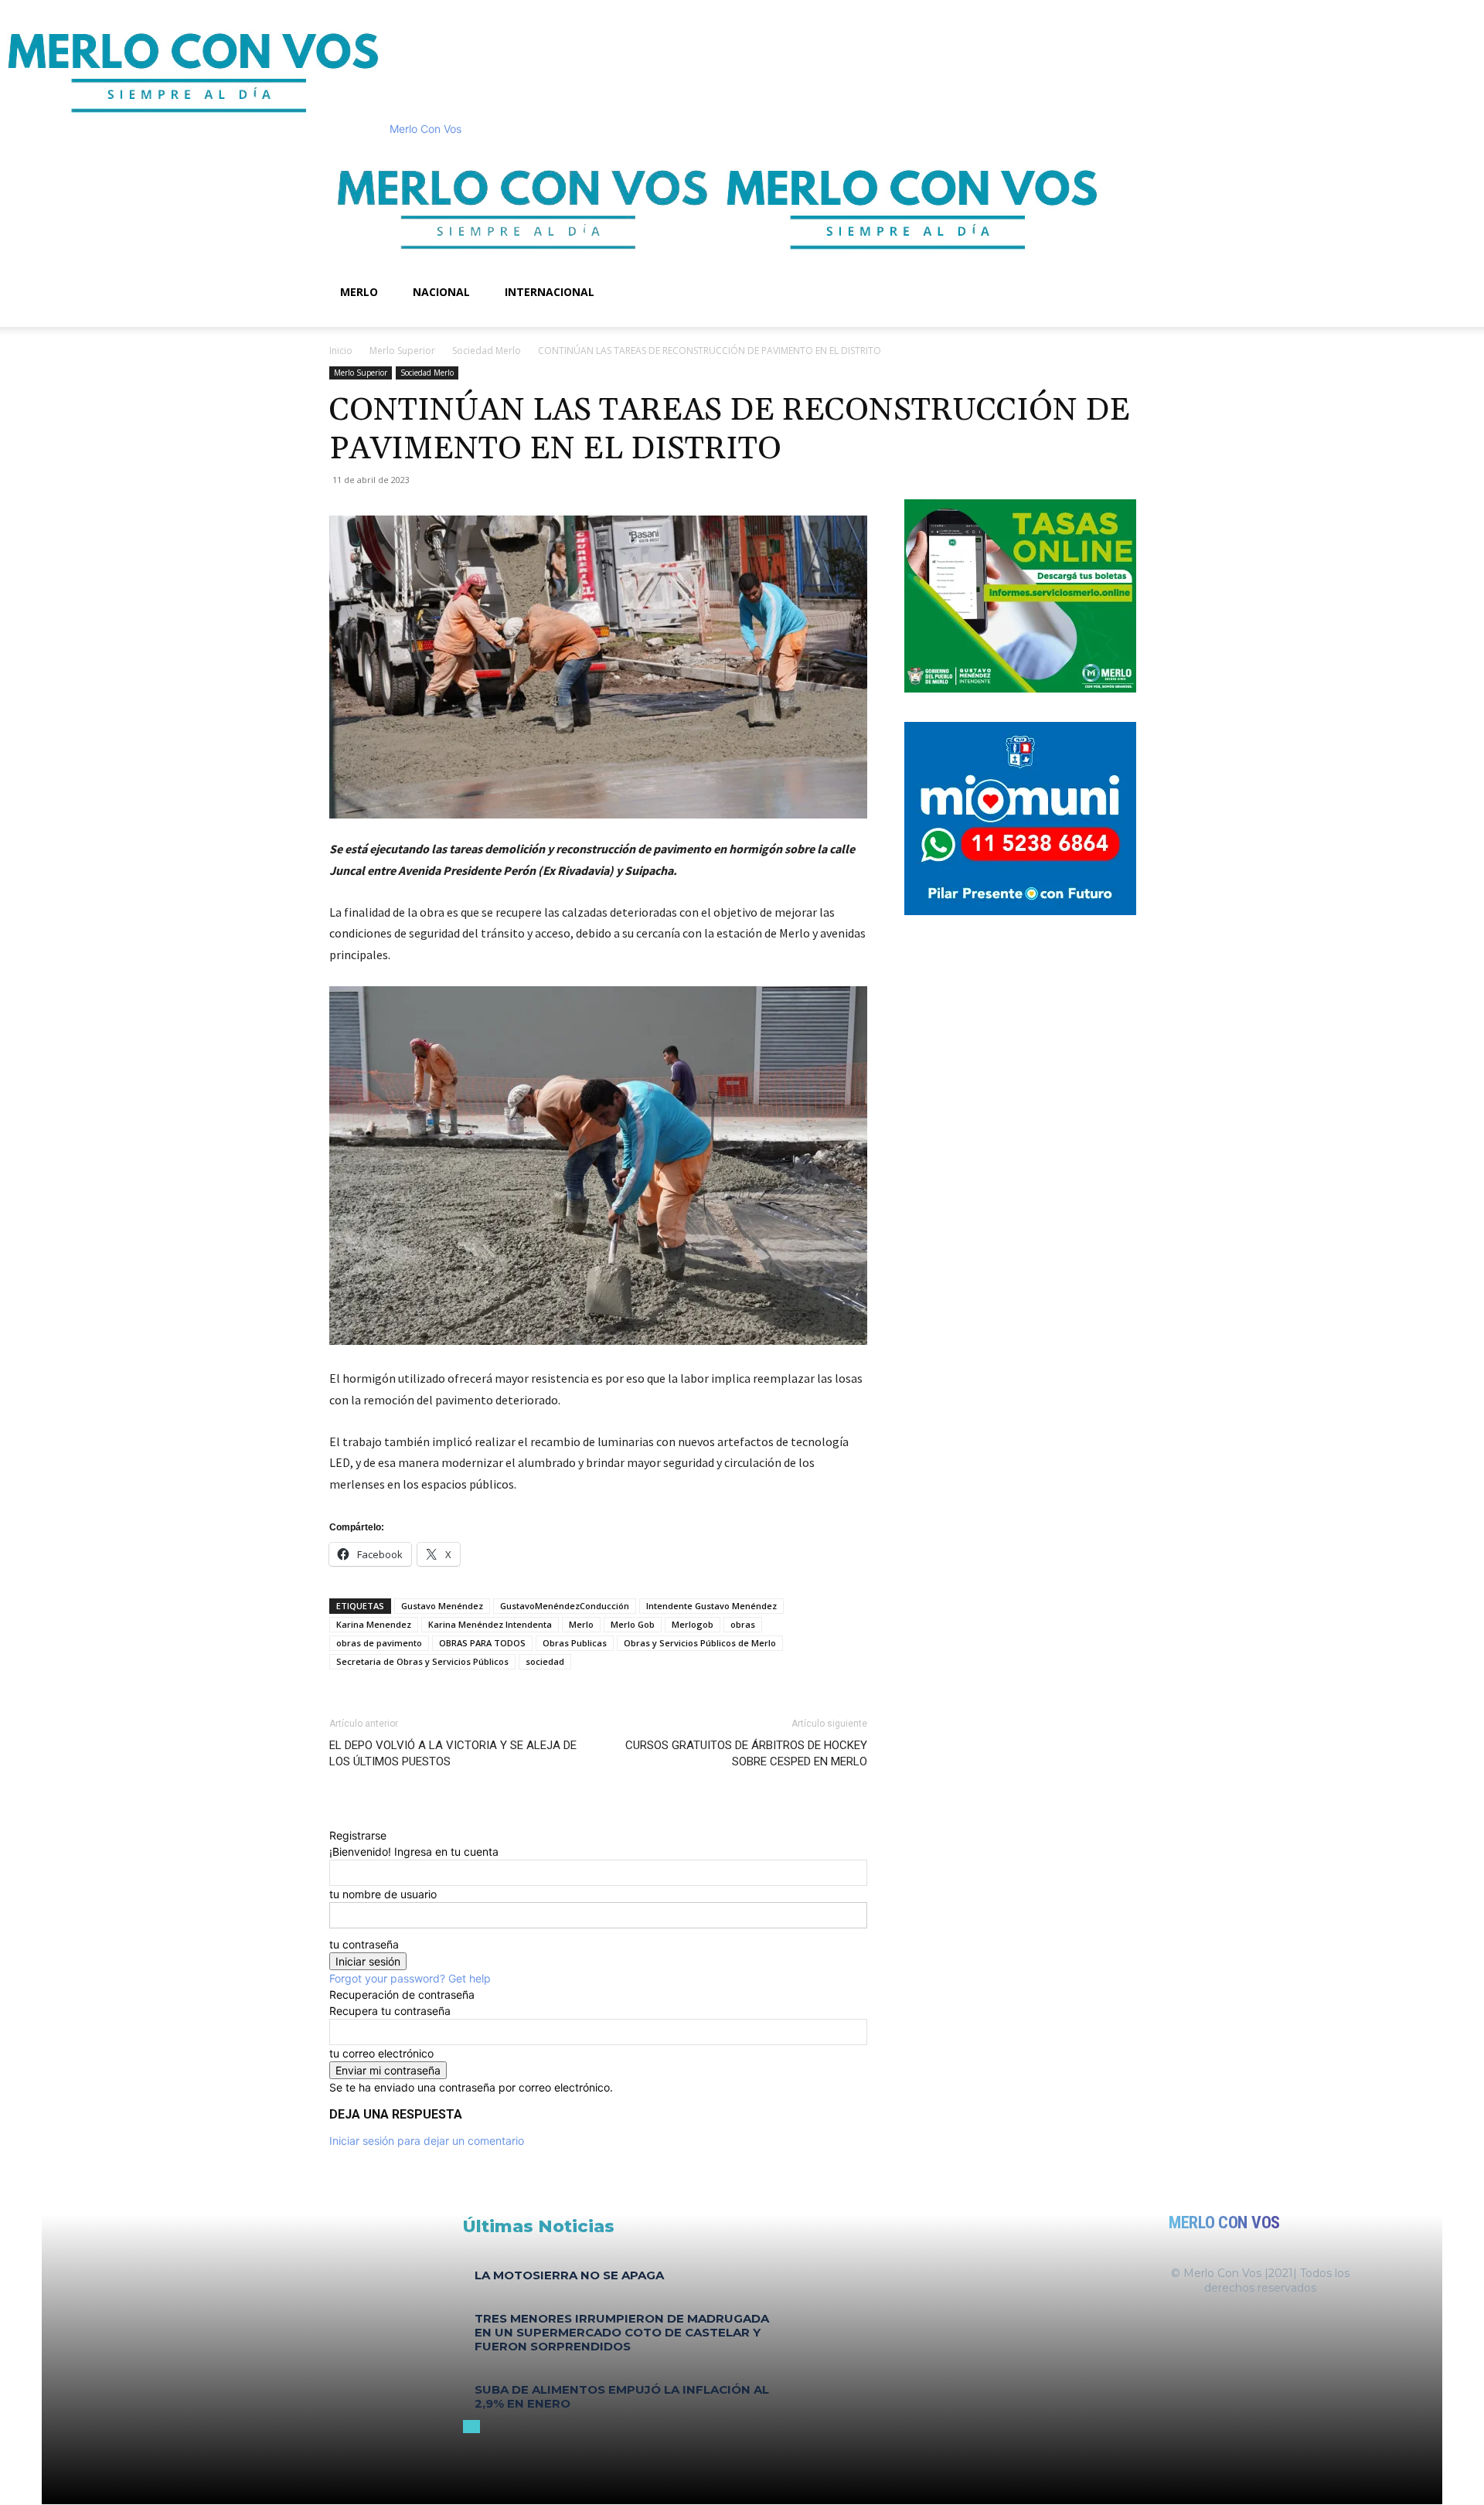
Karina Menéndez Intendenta (490, 1624)
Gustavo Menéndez (442, 1606)
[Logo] (524, 265)
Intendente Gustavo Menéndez (711, 1606)
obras (743, 1624)
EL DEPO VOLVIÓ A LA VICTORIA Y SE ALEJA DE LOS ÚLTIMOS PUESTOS (453, 1753)
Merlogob (693, 1624)
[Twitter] (368, 319)
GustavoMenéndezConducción (565, 1606)
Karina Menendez (374, 1624)
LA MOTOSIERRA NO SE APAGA (569, 2275)
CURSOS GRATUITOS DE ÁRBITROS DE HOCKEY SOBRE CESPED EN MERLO (746, 1753)
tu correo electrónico (381, 2053)
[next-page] (476, 2427)
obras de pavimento (379, 1643)
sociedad (545, 1661)
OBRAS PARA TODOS (482, 1643)
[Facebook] (347, 319)
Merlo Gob (633, 1624)
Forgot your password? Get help (410, 1978)
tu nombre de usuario (383, 1894)
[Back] (334, 1819)
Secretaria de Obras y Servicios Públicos (422, 1661)
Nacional (441, 292)
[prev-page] (467, 2427)
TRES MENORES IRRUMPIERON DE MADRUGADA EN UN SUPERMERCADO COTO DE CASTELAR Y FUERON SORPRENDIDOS (622, 2332)
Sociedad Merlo (487, 351)
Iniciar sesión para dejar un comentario (427, 2141)
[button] (1136, 157)
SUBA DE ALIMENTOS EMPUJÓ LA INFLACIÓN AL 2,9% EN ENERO (622, 2396)
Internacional (550, 292)
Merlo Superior (402, 351)
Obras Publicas (575, 1643)
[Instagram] (358, 319)
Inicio (341, 351)
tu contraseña (364, 1944)
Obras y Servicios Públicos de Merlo (700, 1643)
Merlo (359, 292)
